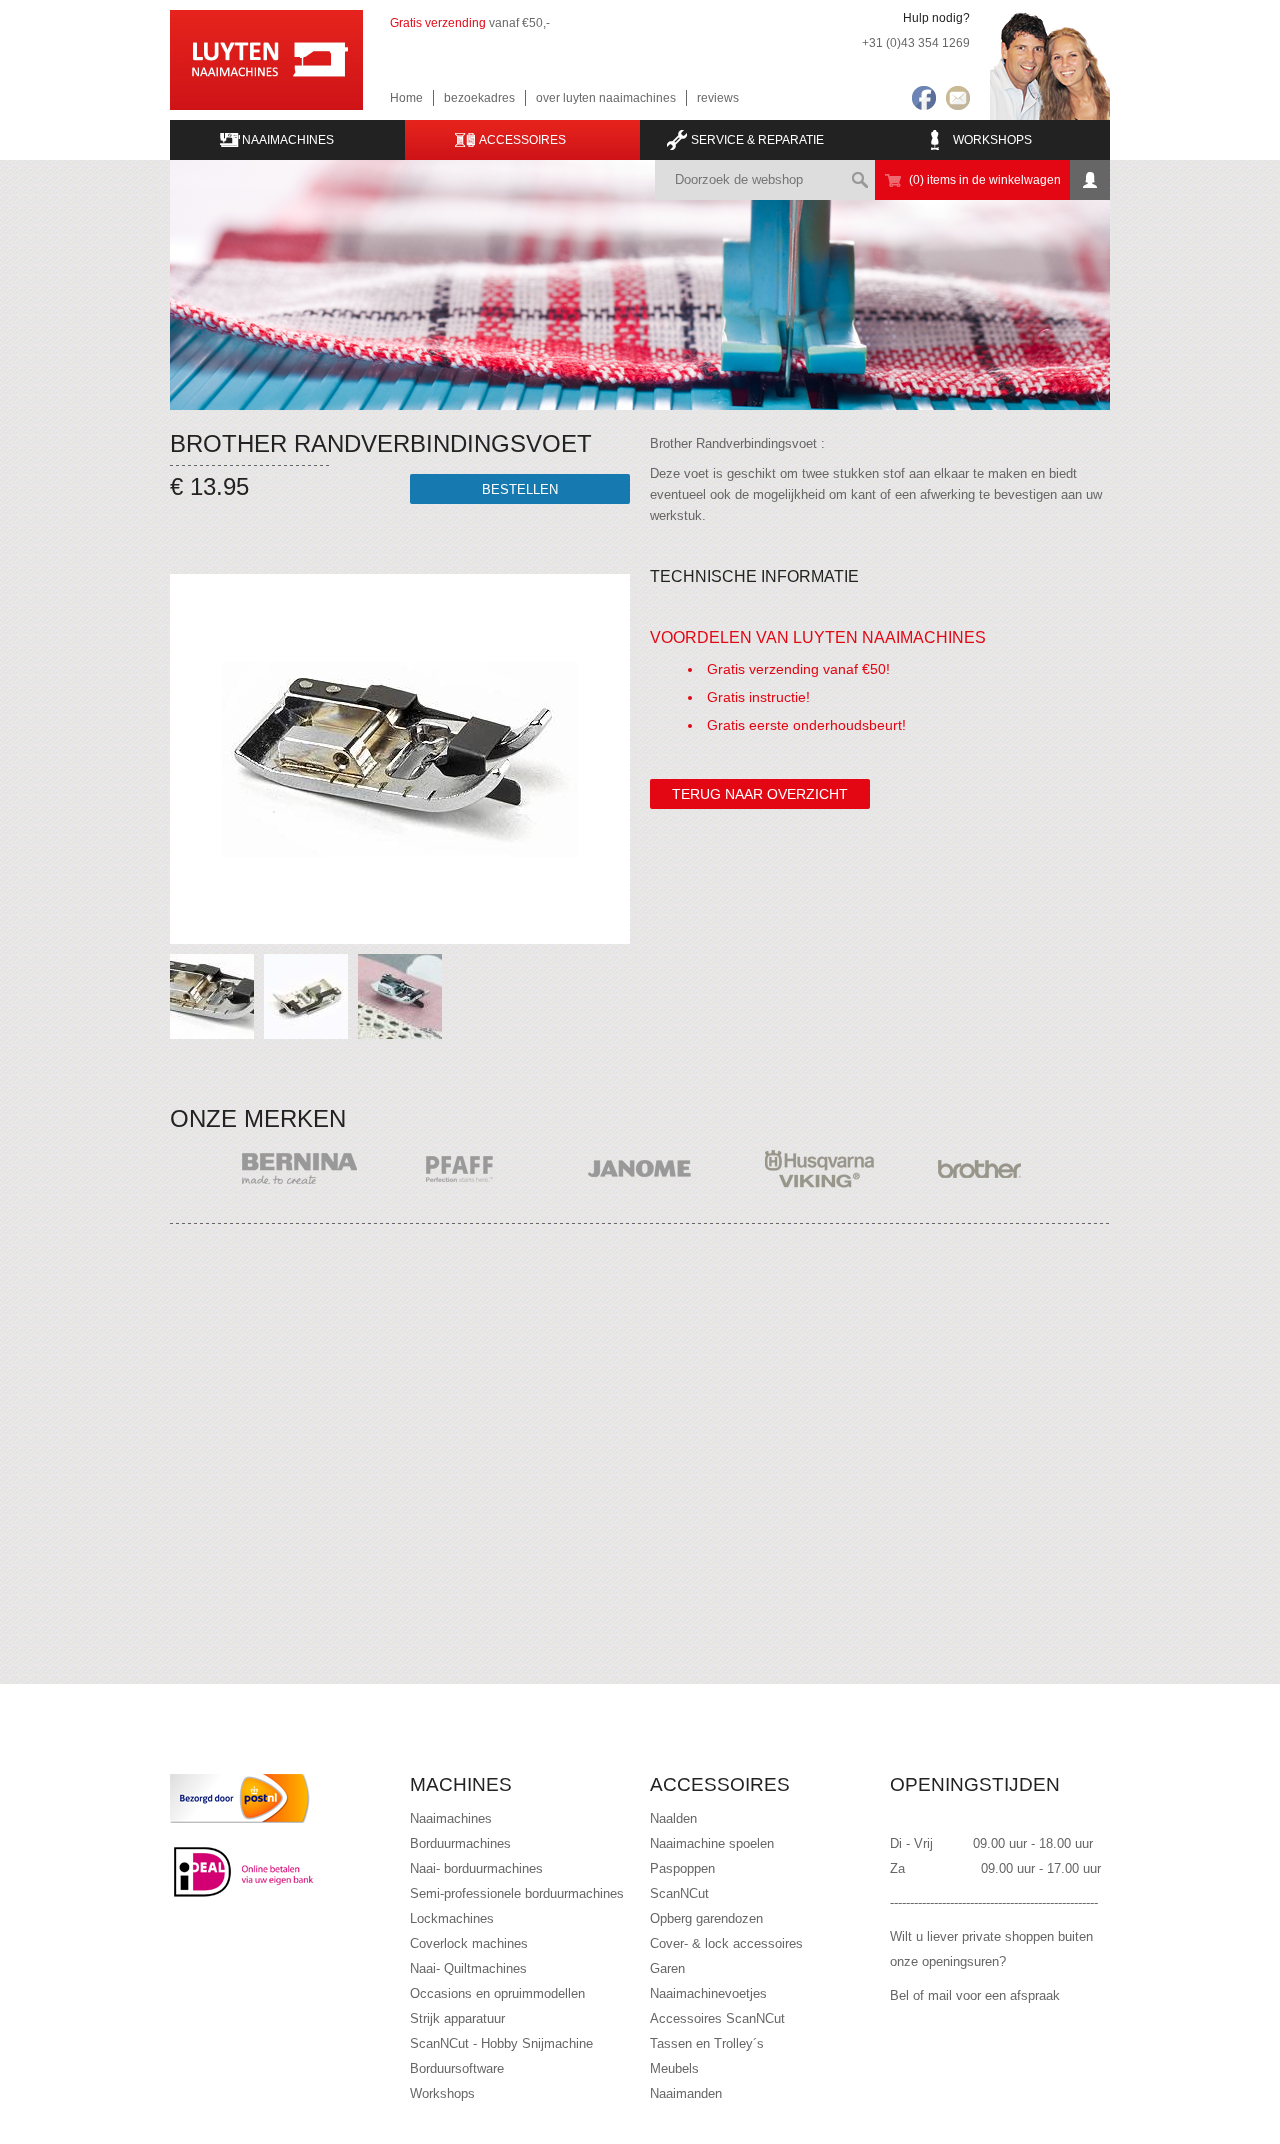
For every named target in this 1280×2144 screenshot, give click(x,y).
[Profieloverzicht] (1090, 180)
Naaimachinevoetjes (708, 1993)
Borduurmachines (460, 1843)
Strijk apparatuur (457, 2018)
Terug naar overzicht (760, 794)
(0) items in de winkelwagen (985, 180)
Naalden (673, 1818)
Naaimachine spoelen (712, 1843)
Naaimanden (686, 2093)
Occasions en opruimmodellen (497, 1993)
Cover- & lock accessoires (726, 1943)
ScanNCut (679, 1893)
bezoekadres (479, 98)
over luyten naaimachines (606, 98)
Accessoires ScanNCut (717, 2018)
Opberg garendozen (706, 1918)
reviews (718, 98)
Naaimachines (451, 1818)
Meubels (674, 2068)
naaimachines (288, 140)
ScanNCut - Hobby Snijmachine (501, 2043)
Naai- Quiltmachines (468, 1968)
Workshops (992, 140)
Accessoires (522, 140)
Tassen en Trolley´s (707, 2043)
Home (406, 98)
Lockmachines (452, 1918)
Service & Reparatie (757, 140)
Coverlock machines (469, 1943)
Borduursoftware (457, 2068)
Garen (667, 1968)
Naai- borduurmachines (476, 1868)
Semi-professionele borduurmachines (517, 1893)
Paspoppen (682, 1868)
